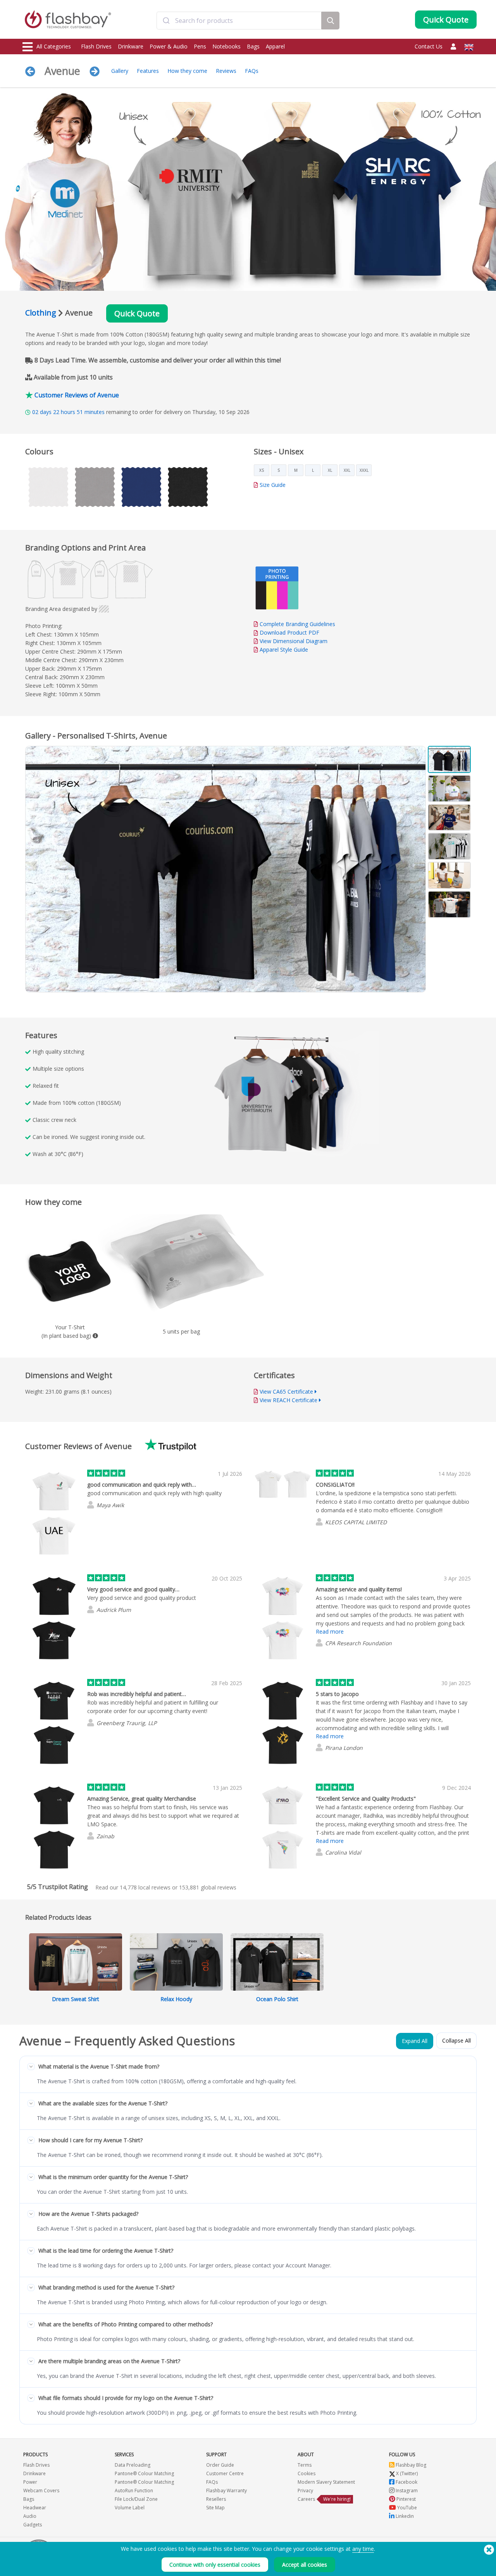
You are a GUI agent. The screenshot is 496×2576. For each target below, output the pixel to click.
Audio (30, 2516)
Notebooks (226, 46)
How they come (187, 71)
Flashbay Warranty (226, 2491)
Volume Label (130, 2508)
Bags (253, 46)
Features (148, 71)
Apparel (275, 46)
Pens (200, 46)
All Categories (54, 46)
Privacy (305, 2491)
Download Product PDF (289, 632)
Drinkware (131, 46)
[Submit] (166, 21)
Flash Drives (96, 46)
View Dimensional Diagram (294, 641)
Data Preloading (133, 2465)
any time (363, 2549)
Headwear (35, 2508)
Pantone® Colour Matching (144, 2473)
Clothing (41, 313)
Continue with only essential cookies (215, 2565)
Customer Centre (225, 2473)
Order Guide (220, 2465)
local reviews (145, 1887)
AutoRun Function (134, 2491)
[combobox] (239, 21)
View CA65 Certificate (286, 1392)
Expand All (415, 2041)
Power (30, 2482)
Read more (330, 1631)
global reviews (208, 1887)
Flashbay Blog (410, 2465)
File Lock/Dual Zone (136, 2499)
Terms (305, 2465)
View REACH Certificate (288, 1400)
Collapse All (456, 2040)
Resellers (216, 2499)
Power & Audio (169, 46)
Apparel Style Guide (284, 650)
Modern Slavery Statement (326, 2482)
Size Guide (273, 485)
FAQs (252, 71)
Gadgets (33, 2525)
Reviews (226, 71)
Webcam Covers (41, 2491)
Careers (306, 2499)
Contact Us (429, 46)
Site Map (215, 2508)
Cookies (307, 2473)
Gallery (120, 71)
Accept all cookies (305, 2565)
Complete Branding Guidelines (297, 624)
